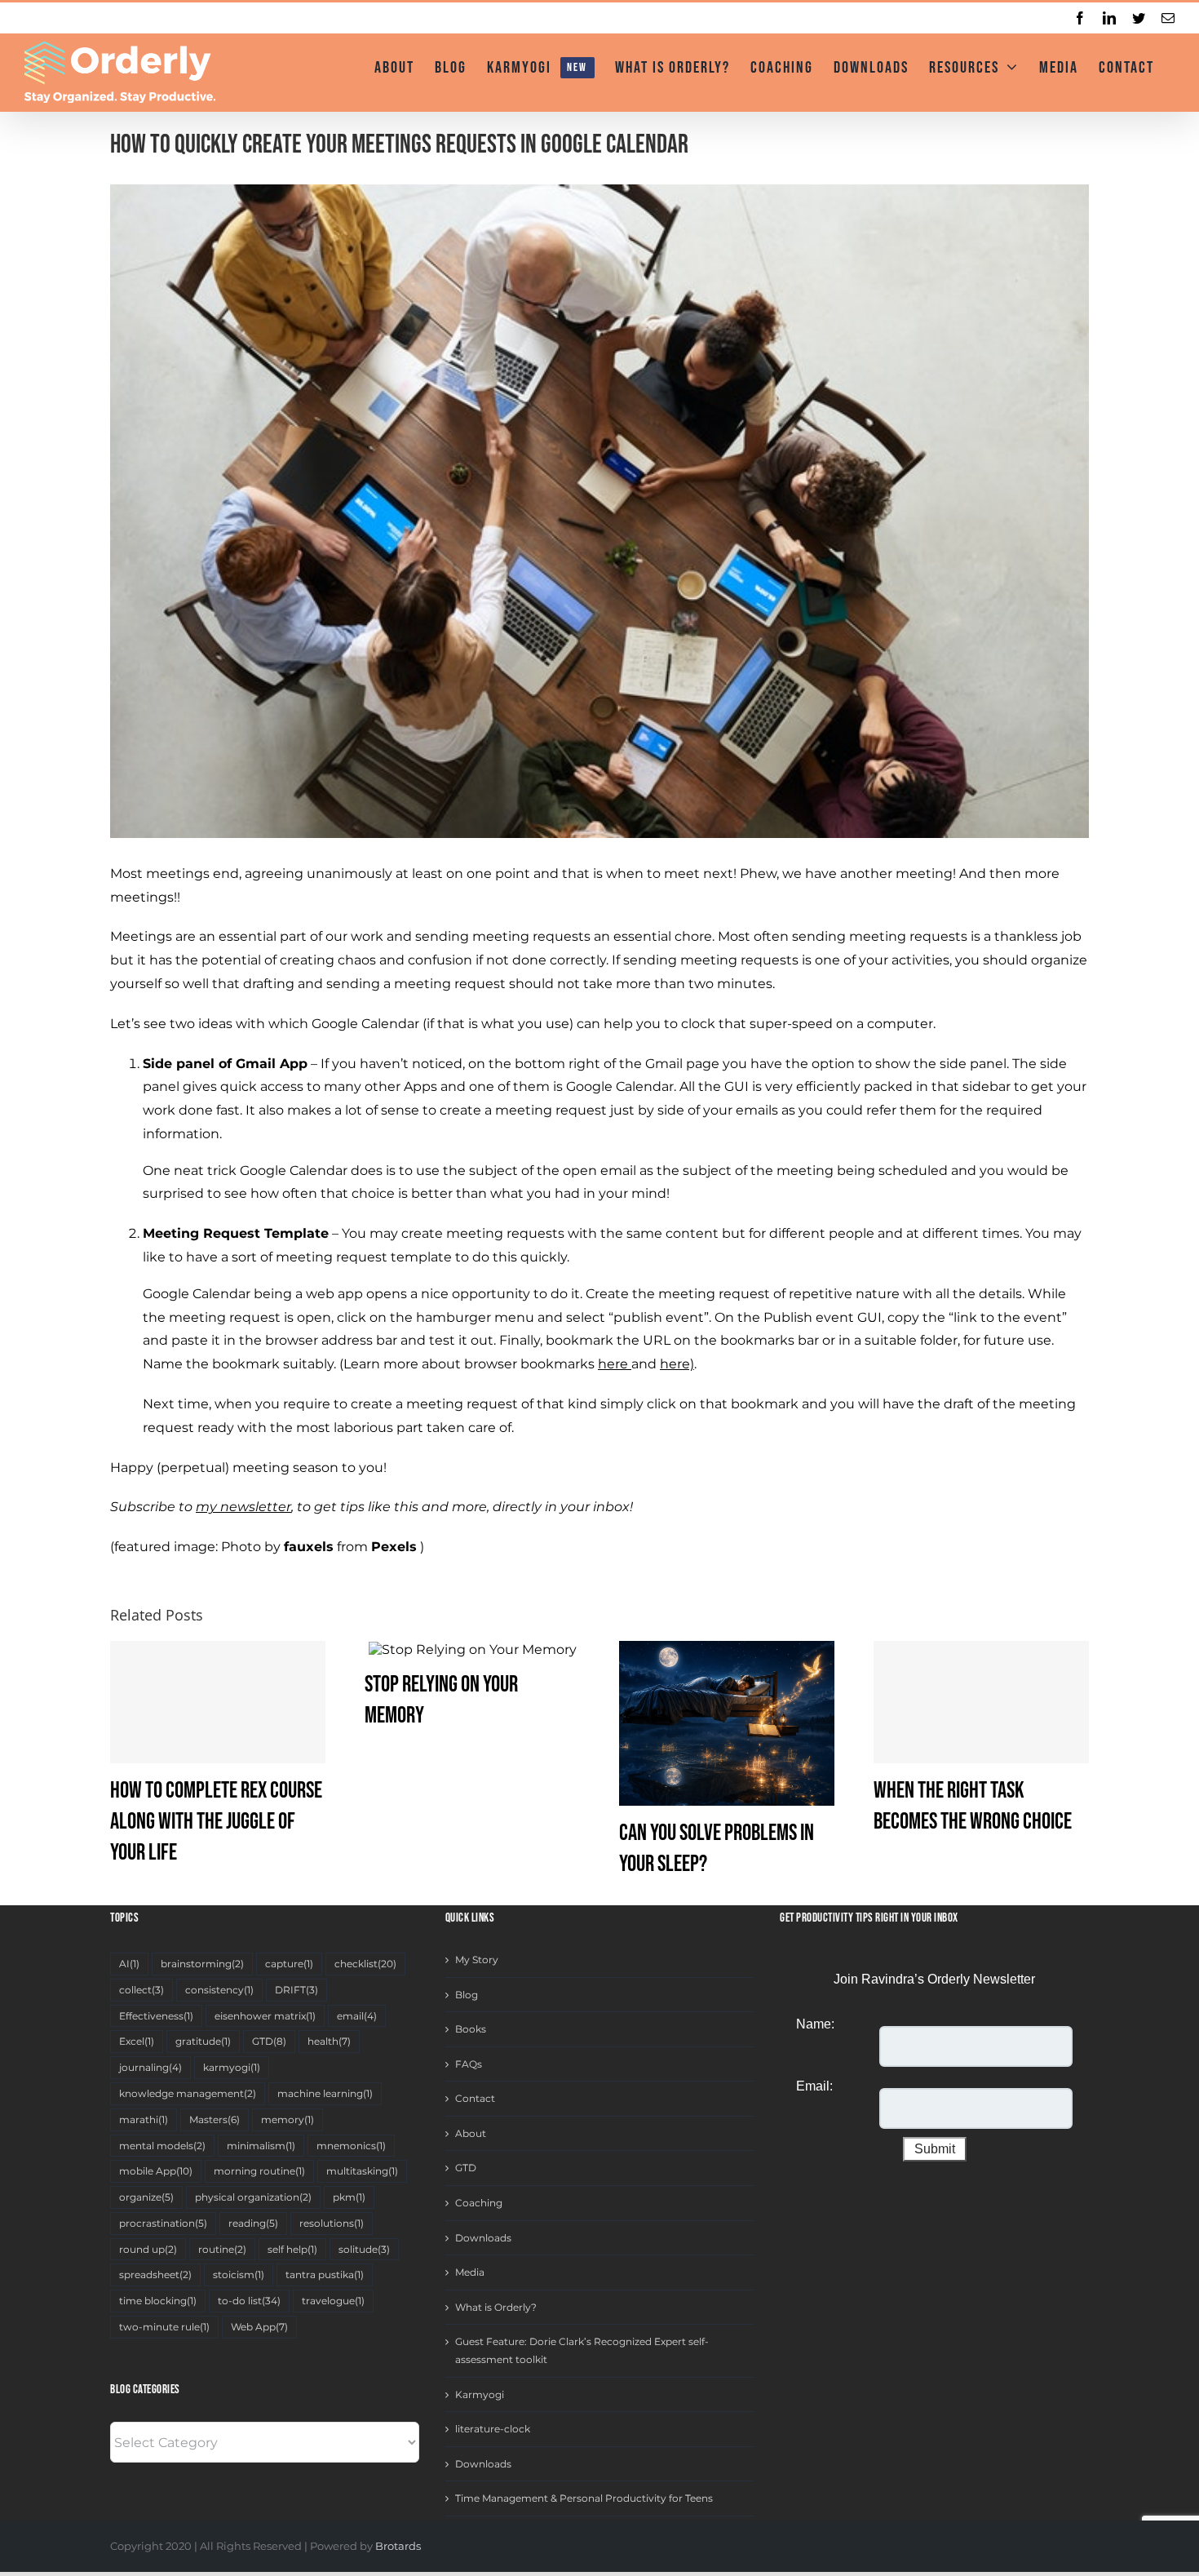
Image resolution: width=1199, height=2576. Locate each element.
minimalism (261, 2146)
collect (142, 1990)
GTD (269, 2041)
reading (253, 2223)
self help (292, 2249)
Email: (814, 2086)
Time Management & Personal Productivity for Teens (584, 2498)
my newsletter (243, 1507)
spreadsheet (155, 2275)
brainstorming (202, 1964)
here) (677, 1364)
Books (471, 2029)
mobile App (156, 2171)
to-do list (249, 2301)
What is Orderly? (496, 2307)
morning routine (259, 2171)
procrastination (163, 2223)
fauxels (309, 1547)
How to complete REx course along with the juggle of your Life (216, 1822)
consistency (219, 1990)
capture (289, 1964)
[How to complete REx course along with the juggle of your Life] (218, 1702)
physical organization (253, 2197)
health (329, 2041)
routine (222, 2249)
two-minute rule (164, 2327)
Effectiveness (156, 2016)
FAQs (469, 2064)
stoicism (239, 2275)
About (471, 2133)
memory (288, 2119)
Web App (259, 2327)
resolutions (332, 2223)
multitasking (362, 2171)
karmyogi (232, 2067)
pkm (349, 2197)
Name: (815, 2024)
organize (146, 2197)
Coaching (479, 2203)
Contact (475, 2098)
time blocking (158, 2301)
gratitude (203, 2041)
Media (470, 2272)
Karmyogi (480, 2394)
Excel (137, 2041)
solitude (364, 2249)
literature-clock (493, 2429)
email (357, 2016)
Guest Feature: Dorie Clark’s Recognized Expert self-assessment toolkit (582, 2350)
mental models (162, 2146)
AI (129, 1964)
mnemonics (351, 2146)
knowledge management (188, 2093)
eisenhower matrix (265, 2016)
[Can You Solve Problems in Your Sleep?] (727, 1722)
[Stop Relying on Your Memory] (473, 1649)
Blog (467, 1995)
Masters (215, 2119)
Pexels (394, 1547)
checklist (365, 1964)
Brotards (398, 2546)
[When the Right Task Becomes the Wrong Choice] (981, 1702)
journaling (150, 2067)
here (613, 1364)
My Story (477, 1960)
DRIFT (296, 1990)
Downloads (483, 2238)
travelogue (333, 2301)
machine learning (325, 2093)
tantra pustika (325, 2275)
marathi (144, 2119)
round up (148, 2249)
